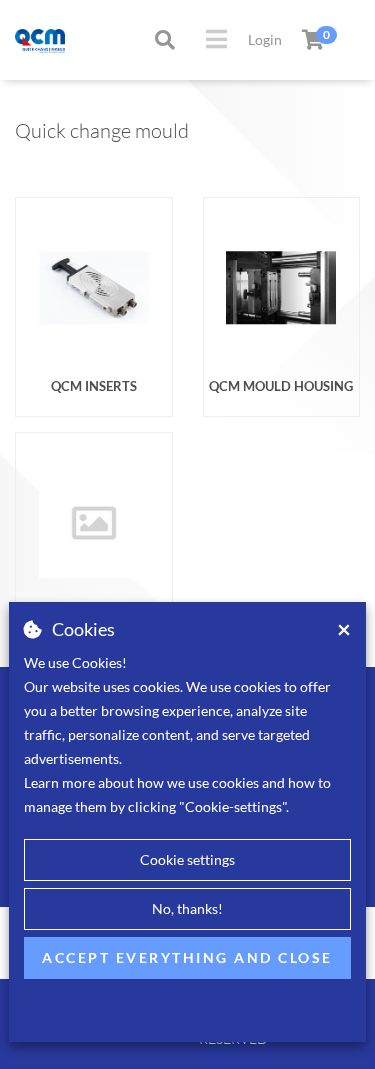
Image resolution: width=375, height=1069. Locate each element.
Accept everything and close (187, 957)
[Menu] (216, 39)
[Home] (20, 39)
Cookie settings (187, 859)
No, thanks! (187, 908)
